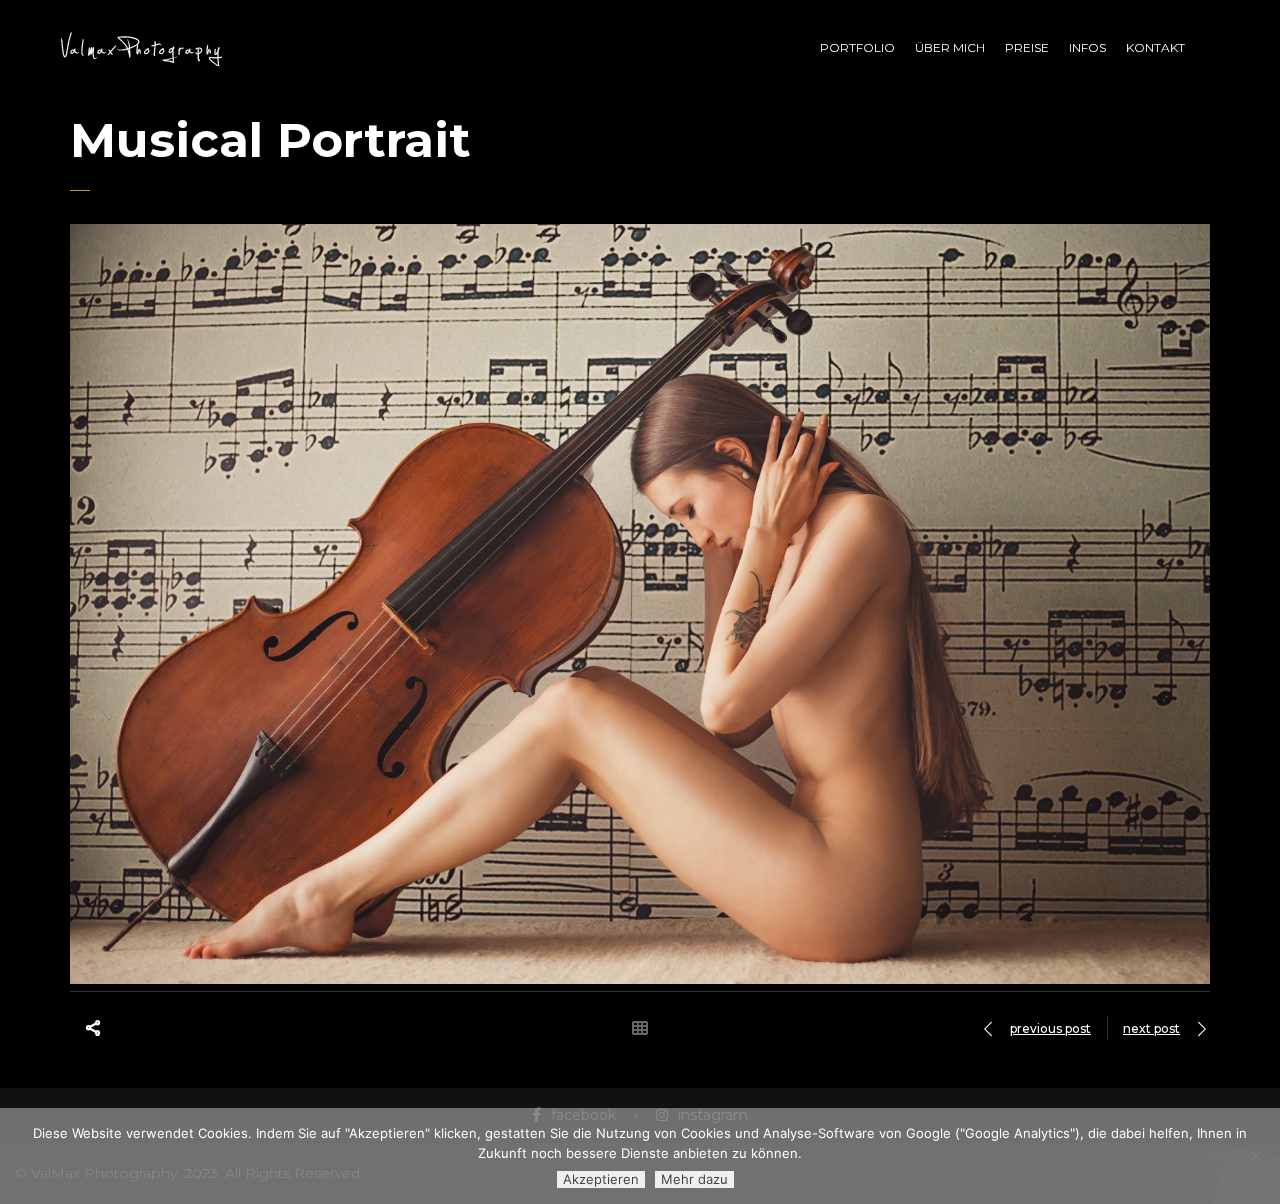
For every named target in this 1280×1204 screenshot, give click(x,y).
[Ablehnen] (1255, 1156)
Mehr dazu (694, 1179)
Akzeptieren (601, 1179)
